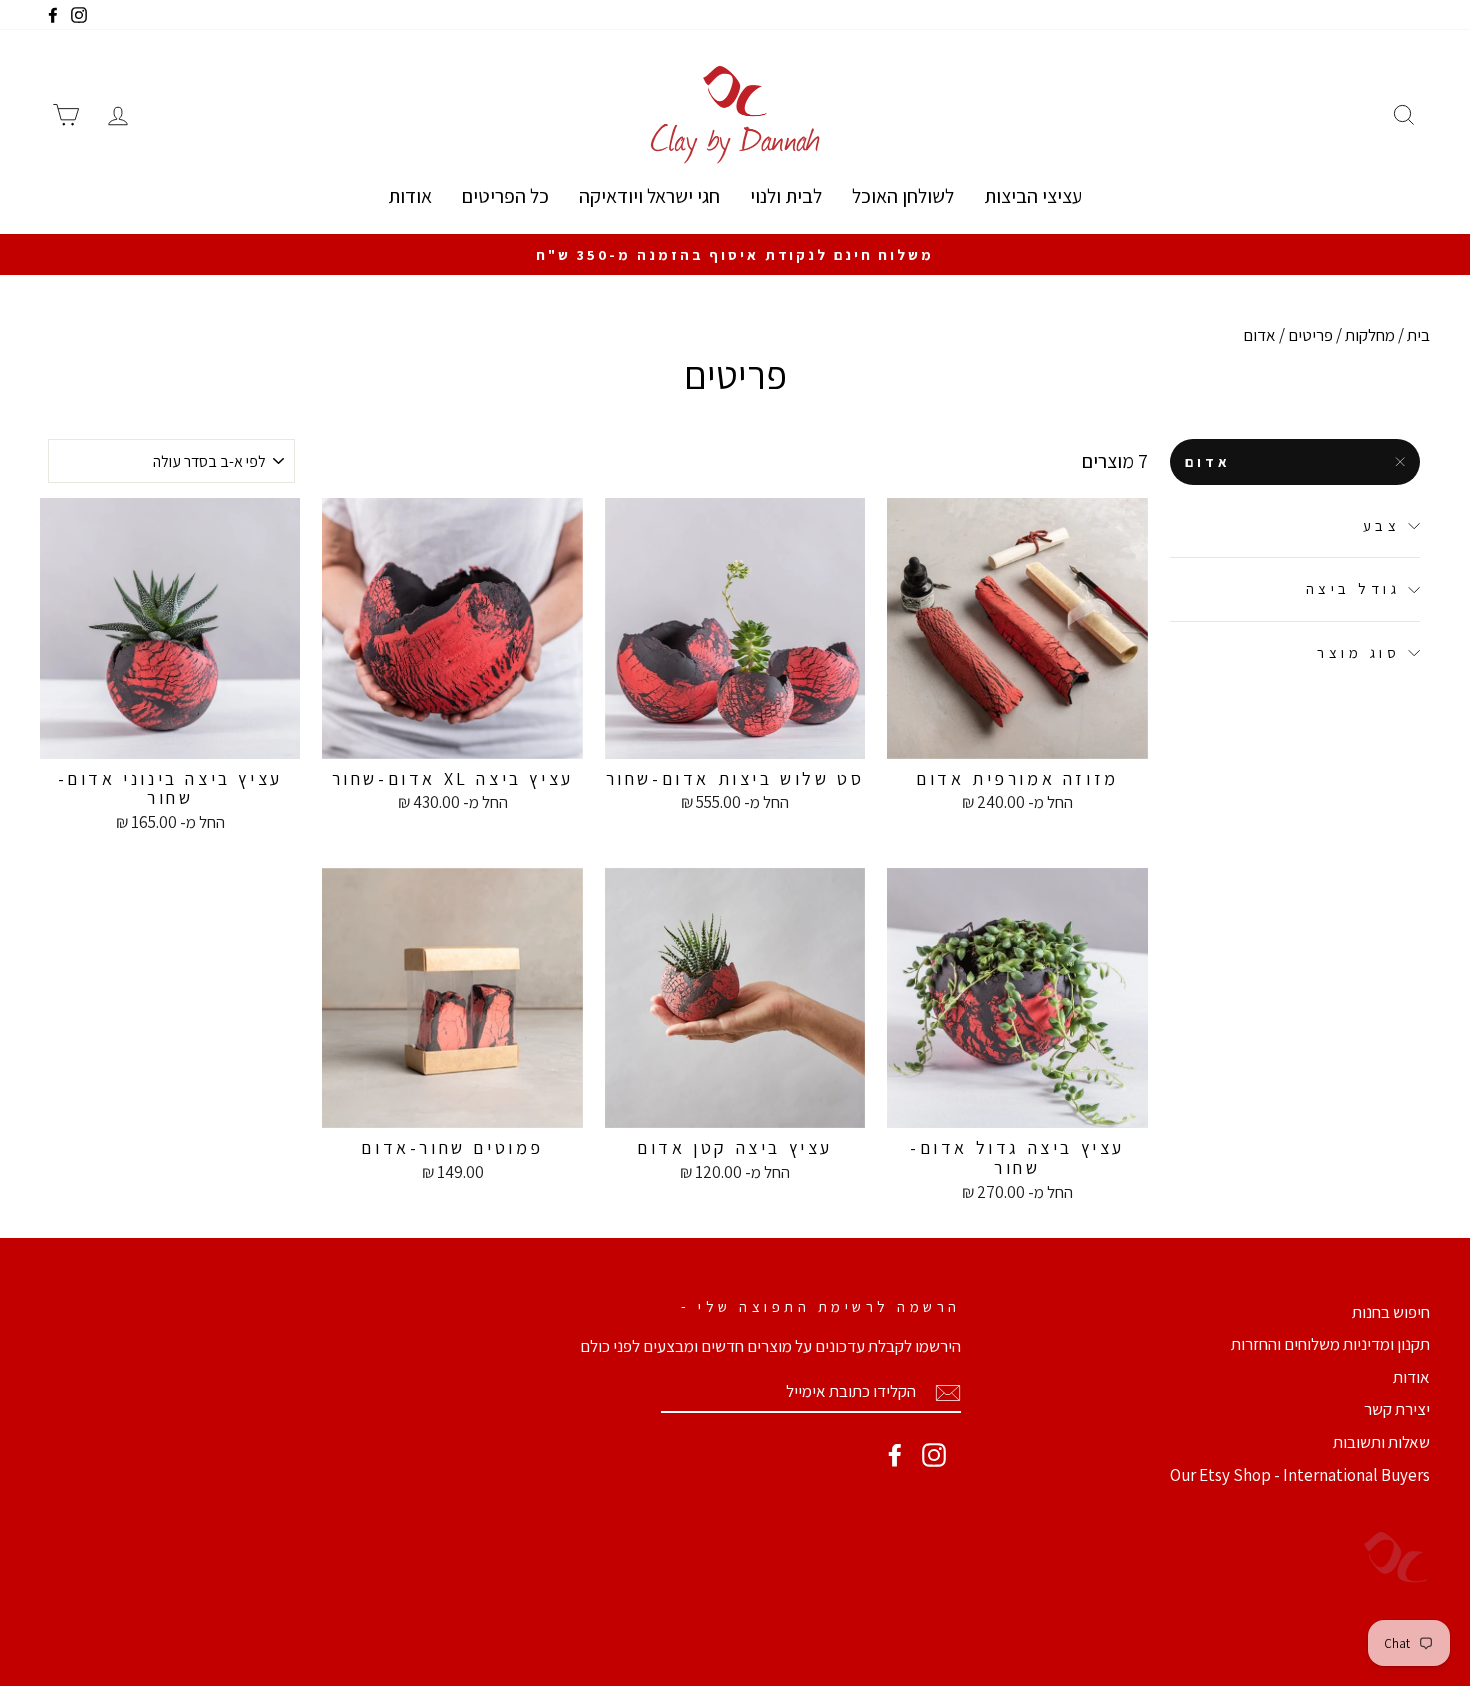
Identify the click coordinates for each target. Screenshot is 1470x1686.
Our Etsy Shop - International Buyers (1300, 1475)
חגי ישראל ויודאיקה (649, 196)
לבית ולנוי (786, 196)
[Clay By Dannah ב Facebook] (895, 1455)
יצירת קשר (1397, 1409)
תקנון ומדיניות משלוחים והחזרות (1330, 1344)
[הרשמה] (948, 1392)
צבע (1382, 525)
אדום (1208, 462)
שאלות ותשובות (1381, 1442)
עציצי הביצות (1033, 196)
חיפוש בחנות (1391, 1312)
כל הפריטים (505, 196)
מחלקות (1370, 335)
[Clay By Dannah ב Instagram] (934, 1455)
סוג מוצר (1358, 652)
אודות (410, 196)
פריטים (1310, 335)
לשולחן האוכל (903, 196)
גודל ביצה (1353, 589)
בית (1418, 335)
